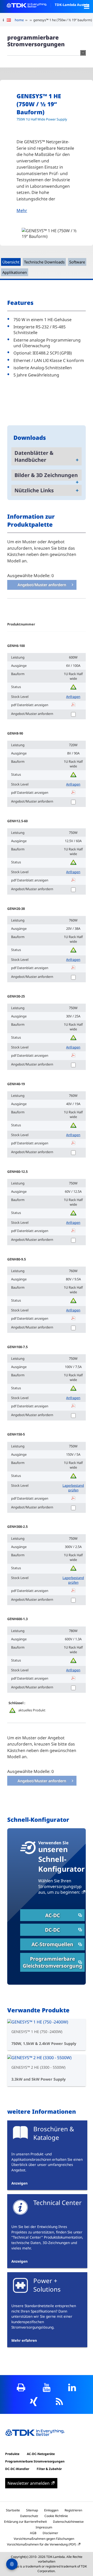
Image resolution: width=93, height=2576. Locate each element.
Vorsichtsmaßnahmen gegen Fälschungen (44, 2539)
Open (87, 6)
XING (34, 2402)
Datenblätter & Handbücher (34, 456)
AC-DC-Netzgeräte (41, 2454)
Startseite (13, 2510)
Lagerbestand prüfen (73, 1488)
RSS (59, 2402)
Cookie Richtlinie (56, 2516)
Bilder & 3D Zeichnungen (46, 475)
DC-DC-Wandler (17, 2469)
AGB (33, 2533)
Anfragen (73, 697)
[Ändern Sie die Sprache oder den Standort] (11, 20)
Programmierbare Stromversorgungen (35, 2461)
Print (21, 2387)
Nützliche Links (34, 490)
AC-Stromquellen (52, 1944)
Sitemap (32, 2510)
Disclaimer (50, 2533)
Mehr (22, 210)
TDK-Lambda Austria (72, 5)
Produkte (12, 2454)
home (19, 20)
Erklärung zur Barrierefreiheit (25, 2522)
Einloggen (51, 2510)
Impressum (44, 2527)
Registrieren (73, 2510)
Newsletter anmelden (29, 2483)
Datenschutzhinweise (68, 2522)
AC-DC (53, 1915)
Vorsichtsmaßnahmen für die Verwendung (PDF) (42, 2544)
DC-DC (52, 1930)
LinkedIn (72, 2387)
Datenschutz (29, 2516)
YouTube (47, 2387)
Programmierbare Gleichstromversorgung (52, 1962)
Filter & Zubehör (49, 2469)
